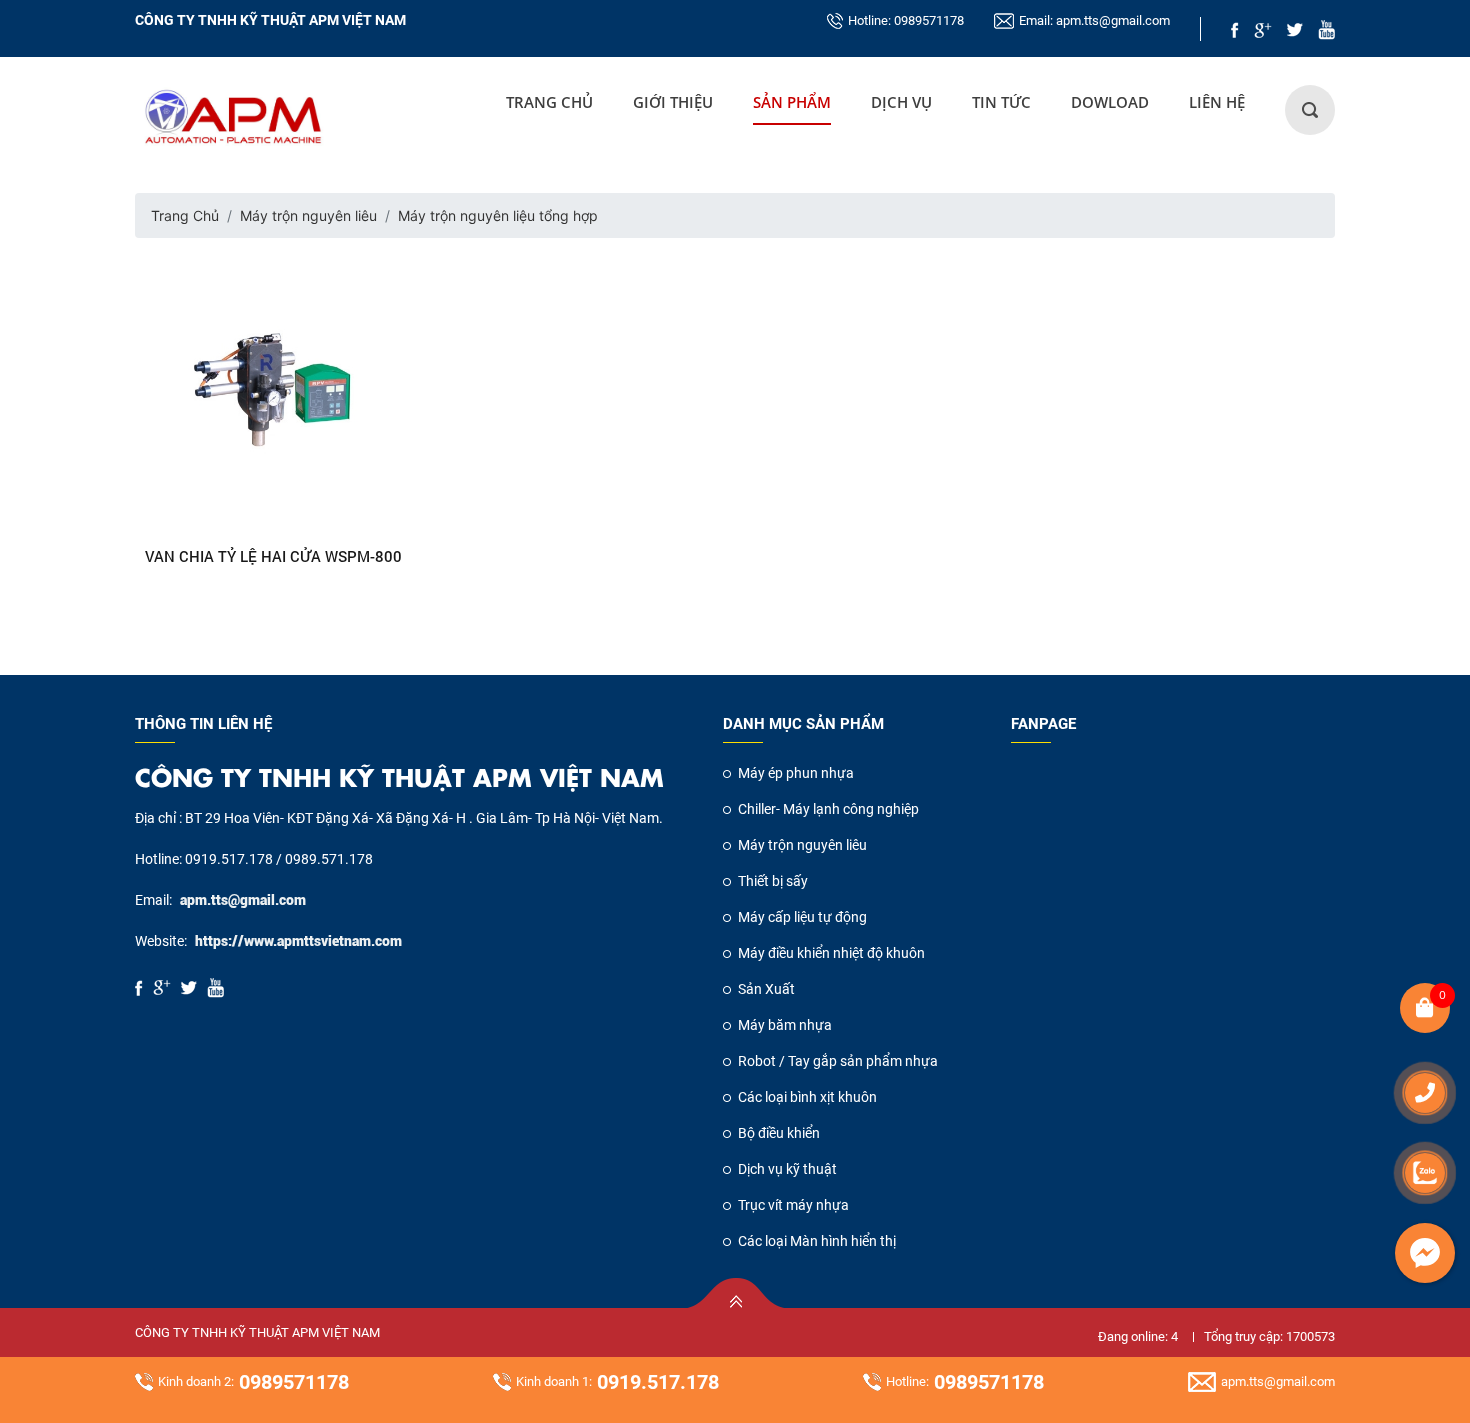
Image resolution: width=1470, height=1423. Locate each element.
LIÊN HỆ (1217, 102)
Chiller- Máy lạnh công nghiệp (828, 809)
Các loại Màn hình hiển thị (817, 1241)
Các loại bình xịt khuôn (807, 1097)
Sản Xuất (766, 989)
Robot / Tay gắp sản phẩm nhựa (838, 1061)
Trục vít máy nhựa (793, 1205)
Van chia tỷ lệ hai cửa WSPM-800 (273, 556)
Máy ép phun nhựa (796, 773)
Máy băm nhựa (785, 1025)
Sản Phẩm (792, 102)
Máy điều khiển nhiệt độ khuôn (831, 953)
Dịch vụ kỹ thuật (787, 1169)
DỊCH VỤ (901, 102)
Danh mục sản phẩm (803, 724)
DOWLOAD (1110, 102)
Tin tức (1001, 102)
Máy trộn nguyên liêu (308, 215)
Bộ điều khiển (779, 1133)
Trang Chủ (549, 102)
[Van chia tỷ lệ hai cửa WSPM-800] (274, 393)
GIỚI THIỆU (673, 102)
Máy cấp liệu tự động (802, 917)
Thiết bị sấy (773, 881)
